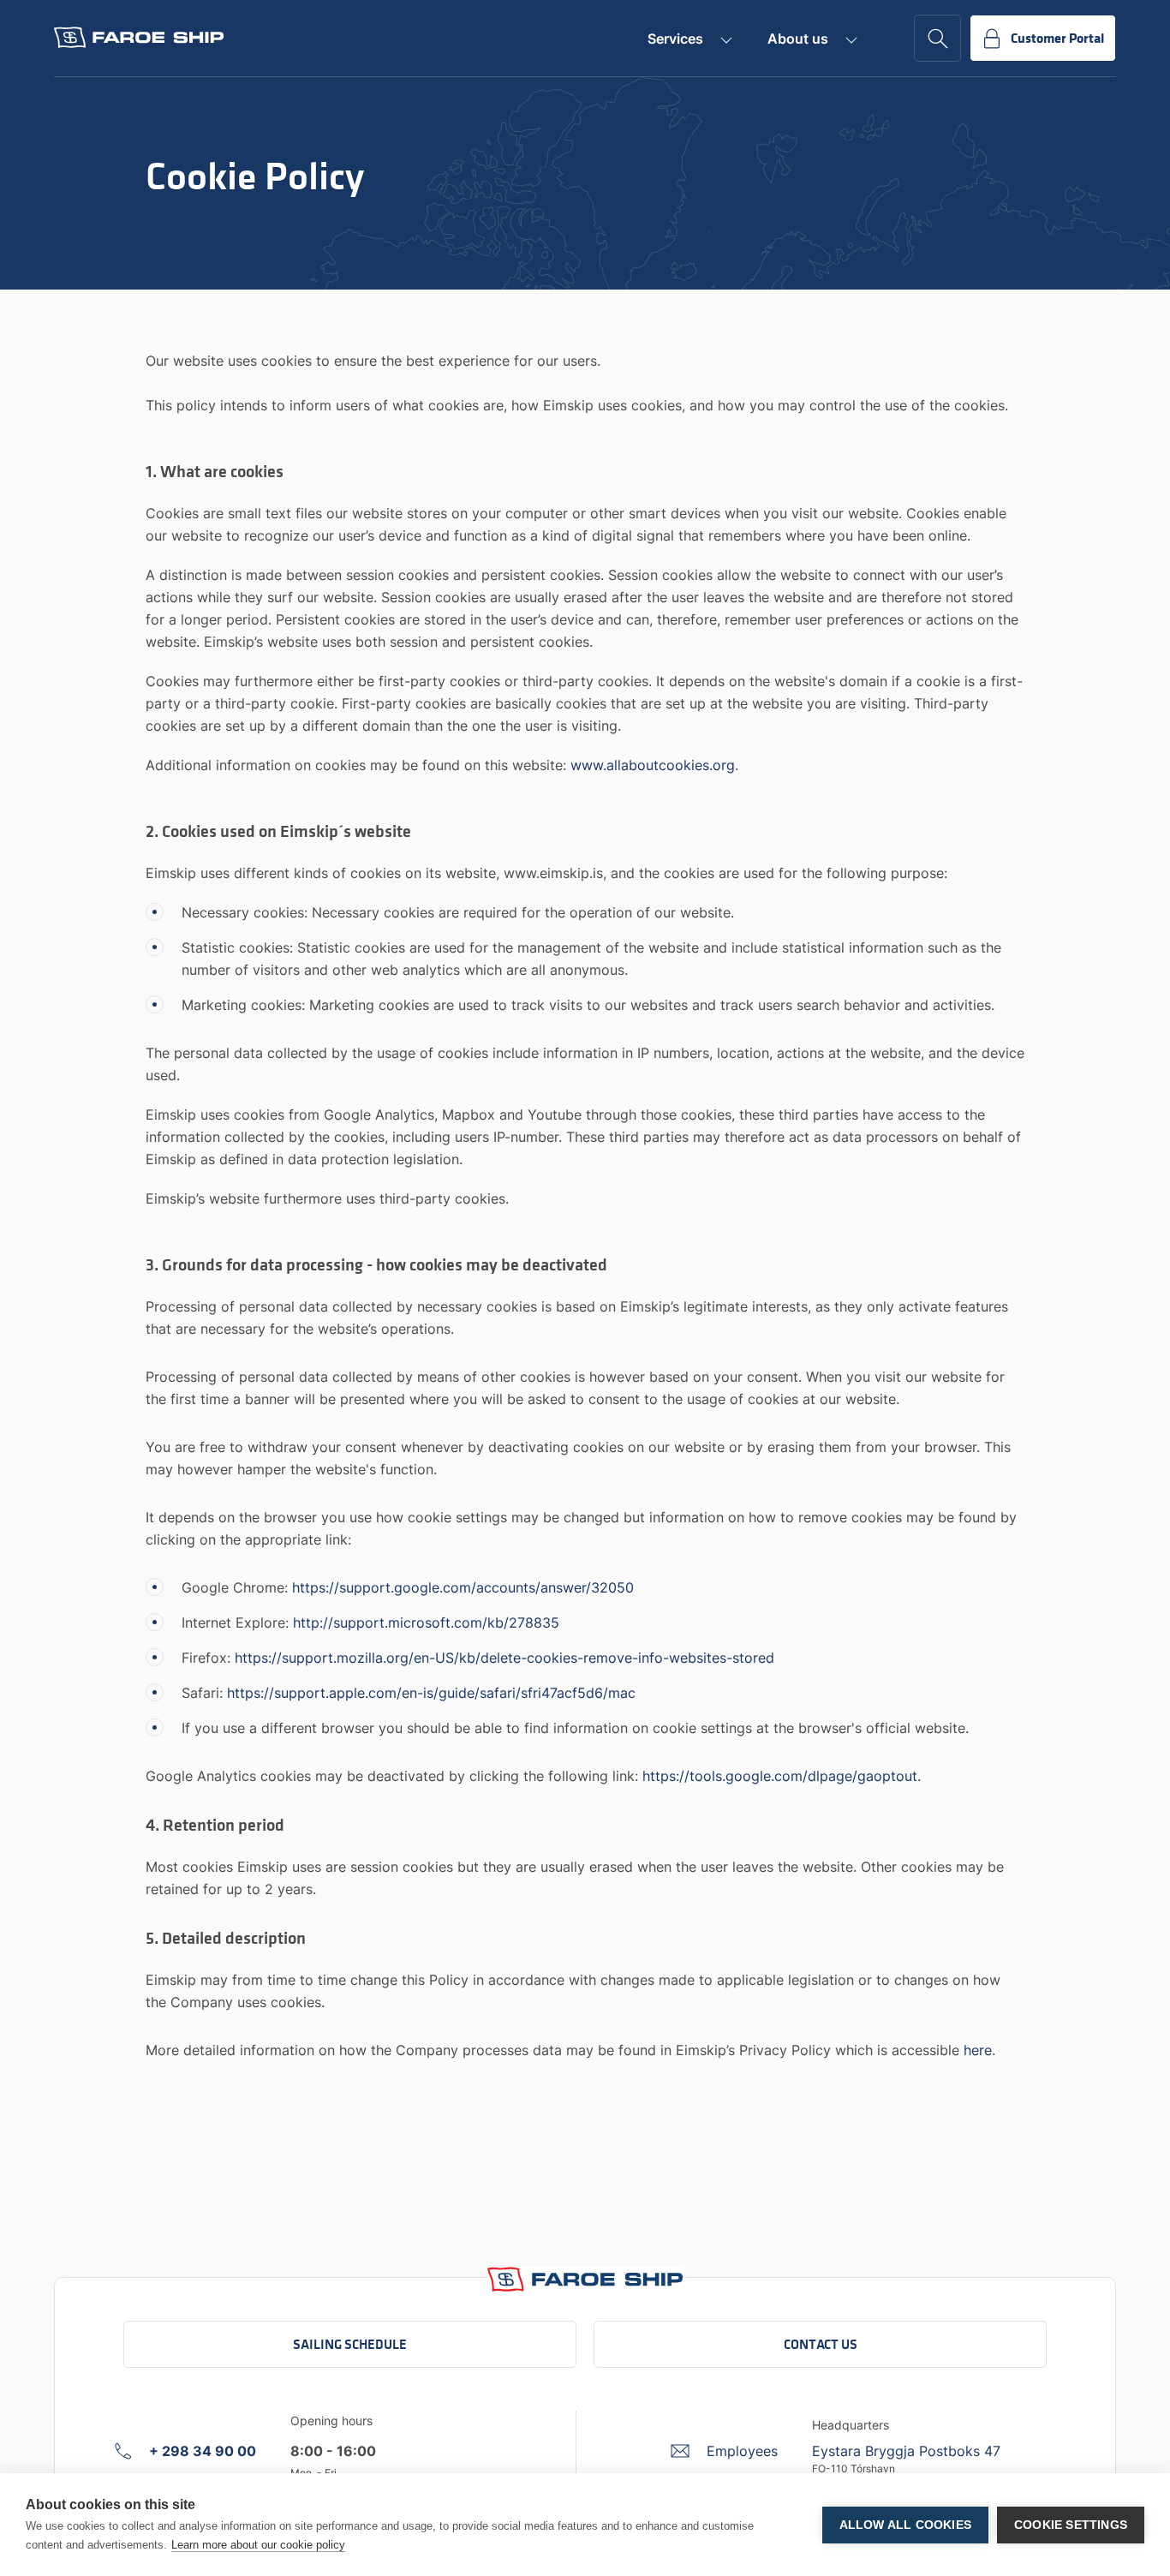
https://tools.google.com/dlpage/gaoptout (780, 1776)
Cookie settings (1071, 2525)
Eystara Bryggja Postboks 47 (906, 2451)
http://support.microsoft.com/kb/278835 (426, 1623)
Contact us (821, 2344)
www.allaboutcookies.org (653, 765)
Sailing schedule (350, 2344)
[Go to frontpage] (139, 38)
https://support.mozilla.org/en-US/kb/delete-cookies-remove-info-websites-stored (504, 1658)
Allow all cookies (905, 2525)
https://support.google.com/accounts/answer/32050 (463, 1587)
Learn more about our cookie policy (258, 2545)
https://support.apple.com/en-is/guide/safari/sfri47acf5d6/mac (431, 1693)
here (978, 2050)
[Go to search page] (937, 38)
